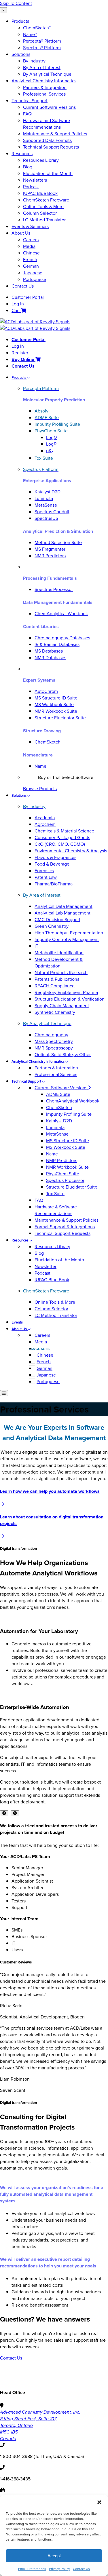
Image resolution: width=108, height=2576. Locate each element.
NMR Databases (50, 658)
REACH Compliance (55, 986)
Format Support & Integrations (65, 1227)
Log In (18, 304)
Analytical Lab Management (62, 913)
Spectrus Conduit (52, 512)
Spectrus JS (46, 518)
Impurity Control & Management (67, 939)
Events (17, 1322)
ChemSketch (48, 742)
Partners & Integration (45, 87)
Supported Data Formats (47, 140)
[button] (99, 2502)
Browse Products (40, 789)
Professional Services (44, 94)
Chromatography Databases (62, 638)
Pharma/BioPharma (54, 884)
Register (20, 353)
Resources (22, 154)
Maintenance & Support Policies (55, 134)
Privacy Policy (59, 2569)
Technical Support (30, 101)
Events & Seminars (30, 226)
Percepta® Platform (42, 41)
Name (40, 766)
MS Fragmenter (50, 549)
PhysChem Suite (63, 1174)
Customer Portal (28, 297)
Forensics (44, 871)
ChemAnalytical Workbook (61, 614)
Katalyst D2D (48, 492)
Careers (31, 240)
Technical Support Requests (51, 147)
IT (36, 946)
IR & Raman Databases (57, 644)
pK (50, 451)
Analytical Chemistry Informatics (44, 81)
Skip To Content (16, 3)
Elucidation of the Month (48, 173)
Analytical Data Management (64, 906)
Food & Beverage (52, 864)
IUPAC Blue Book (40, 193)
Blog (28, 167)
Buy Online (23, 359)
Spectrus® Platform (42, 48)
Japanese (33, 273)
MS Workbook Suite (54, 705)
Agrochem (45, 824)
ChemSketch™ (37, 28)
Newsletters (35, 180)
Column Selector (40, 213)
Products (20, 21)
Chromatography (51, 1035)
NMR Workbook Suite (56, 711)
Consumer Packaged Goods (62, 838)
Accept (54, 2556)
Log (51, 437)
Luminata (44, 498)
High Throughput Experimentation (69, 933)
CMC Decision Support (57, 920)
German (31, 266)
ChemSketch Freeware (46, 200)
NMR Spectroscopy (54, 1048)
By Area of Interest (42, 68)
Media (29, 246)
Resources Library (41, 160)
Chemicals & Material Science (64, 831)
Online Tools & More (43, 207)
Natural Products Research (61, 973)
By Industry (34, 61)
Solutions (21, 54)
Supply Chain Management (62, 1006)
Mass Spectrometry (54, 1041)
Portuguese (35, 279)
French (30, 259)
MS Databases (49, 651)
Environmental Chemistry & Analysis (71, 851)
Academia (45, 818)
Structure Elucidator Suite (60, 718)
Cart (16, 310)
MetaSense (46, 505)
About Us (21, 233)
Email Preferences (32, 2569)
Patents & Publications (57, 979)
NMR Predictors (50, 556)
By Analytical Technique (47, 74)
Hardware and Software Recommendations (47, 124)
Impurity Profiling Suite (69, 1114)
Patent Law (46, 877)
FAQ (27, 114)
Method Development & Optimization (59, 963)
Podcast (31, 187)
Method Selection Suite (58, 542)
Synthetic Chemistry (55, 1012)
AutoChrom (46, 691)
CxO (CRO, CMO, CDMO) (60, 844)
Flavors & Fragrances (55, 857)
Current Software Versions (49, 107)
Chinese (31, 253)
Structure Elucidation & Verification (70, 999)
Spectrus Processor (54, 589)
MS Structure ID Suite (56, 698)
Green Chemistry (52, 926)
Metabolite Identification (59, 953)
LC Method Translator (44, 220)
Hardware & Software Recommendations (56, 1210)
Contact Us (81, 2569)
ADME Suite (58, 1094)
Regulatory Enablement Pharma (66, 992)
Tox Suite (55, 1194)
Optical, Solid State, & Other (63, 1055)
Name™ (30, 34)
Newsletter (46, 1266)
